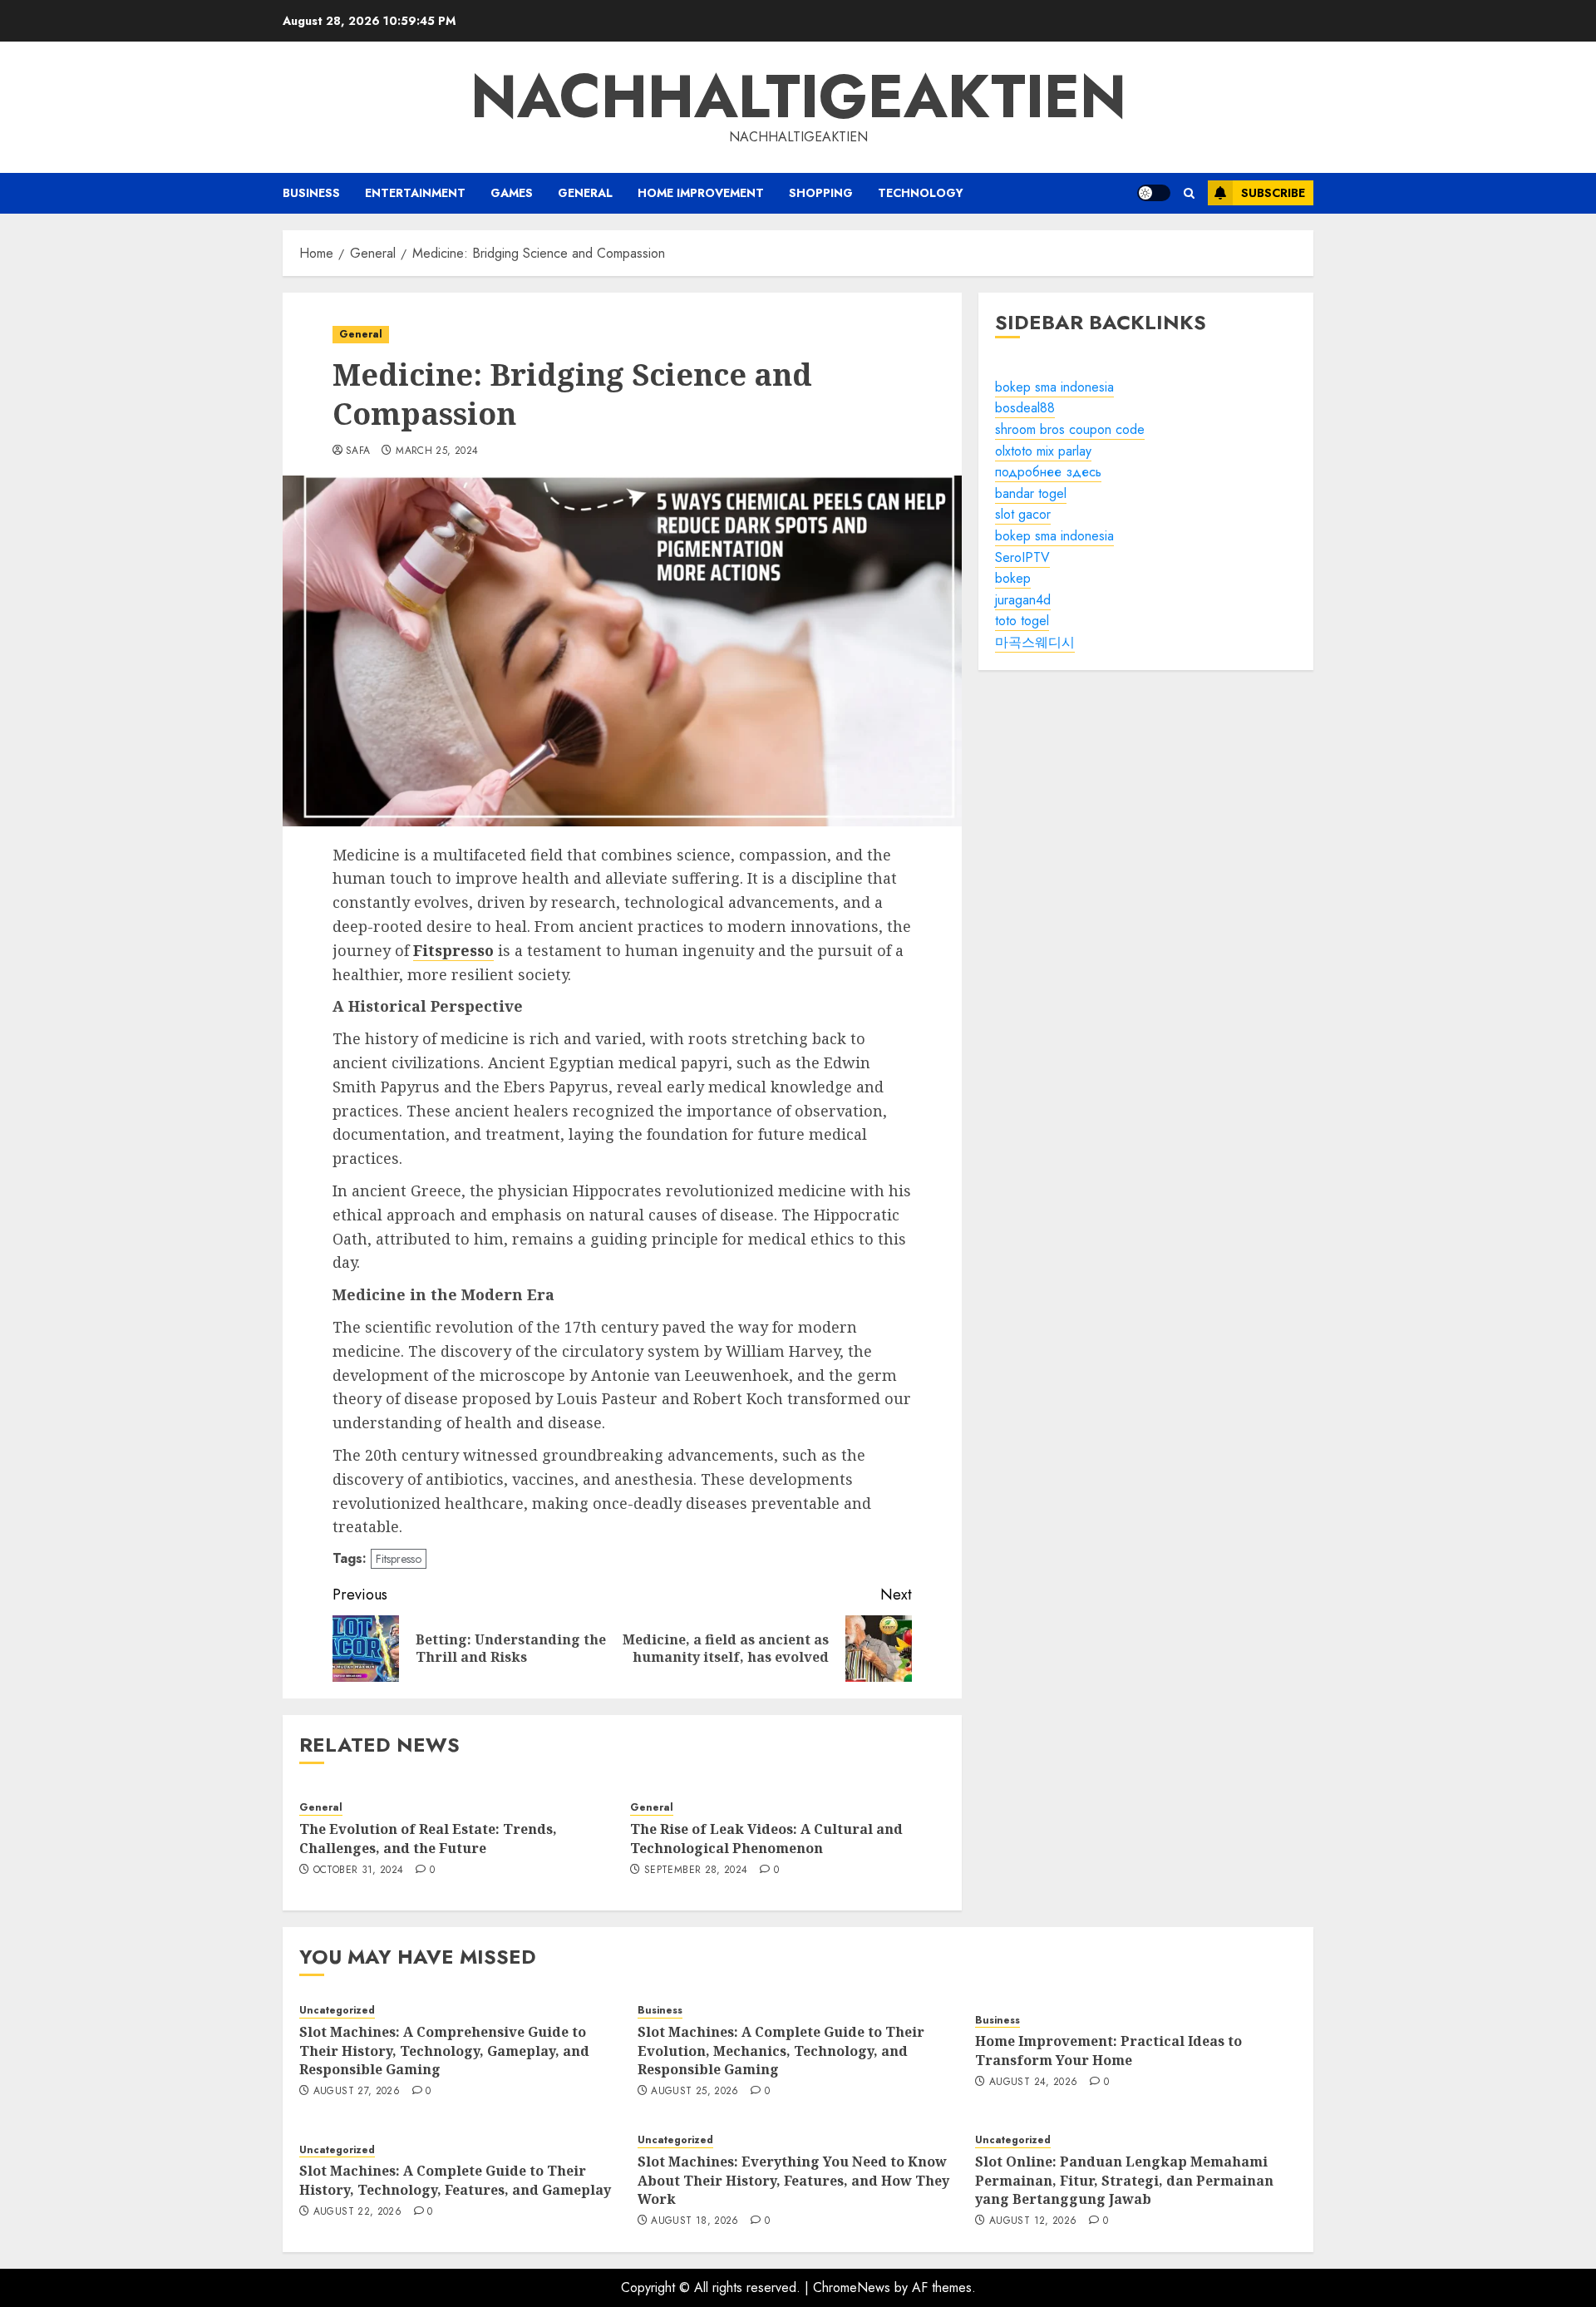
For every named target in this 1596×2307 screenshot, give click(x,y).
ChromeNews (852, 2287)
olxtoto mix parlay (1043, 451)
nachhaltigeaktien (798, 96)
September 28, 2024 (696, 1871)
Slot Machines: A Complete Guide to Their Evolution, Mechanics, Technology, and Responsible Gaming (781, 2051)
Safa (358, 451)
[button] (1189, 193)
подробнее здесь (1048, 472)
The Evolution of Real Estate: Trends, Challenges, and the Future (428, 1838)
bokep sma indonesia (1054, 387)
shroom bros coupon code (1070, 429)
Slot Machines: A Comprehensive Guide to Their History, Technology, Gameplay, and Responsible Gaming (444, 2051)
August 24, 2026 (1033, 2083)
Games (512, 193)
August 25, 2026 (695, 2092)
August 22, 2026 (357, 2212)
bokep (1013, 578)
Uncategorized (337, 2011)
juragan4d (1023, 600)
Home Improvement (701, 193)
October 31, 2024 (359, 1871)
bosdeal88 (1025, 409)
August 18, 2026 (695, 2221)
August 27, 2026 (357, 2092)
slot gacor (1023, 515)
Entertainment (415, 193)
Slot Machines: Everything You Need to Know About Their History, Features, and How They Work (793, 2180)
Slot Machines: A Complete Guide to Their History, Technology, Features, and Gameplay (455, 2180)
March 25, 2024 (437, 451)
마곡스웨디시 (1035, 642)
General (585, 193)
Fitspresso (399, 1559)
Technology (921, 193)
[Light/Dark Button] (1154, 193)
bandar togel (1031, 493)
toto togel (1022, 621)
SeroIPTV (1022, 557)
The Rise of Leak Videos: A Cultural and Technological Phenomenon (766, 1838)
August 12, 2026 (1033, 2221)
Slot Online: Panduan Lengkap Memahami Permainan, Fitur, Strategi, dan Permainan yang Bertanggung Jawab (1124, 2180)
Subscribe (1273, 193)
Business (311, 193)
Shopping (821, 193)
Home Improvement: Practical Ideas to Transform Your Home (1108, 2050)
